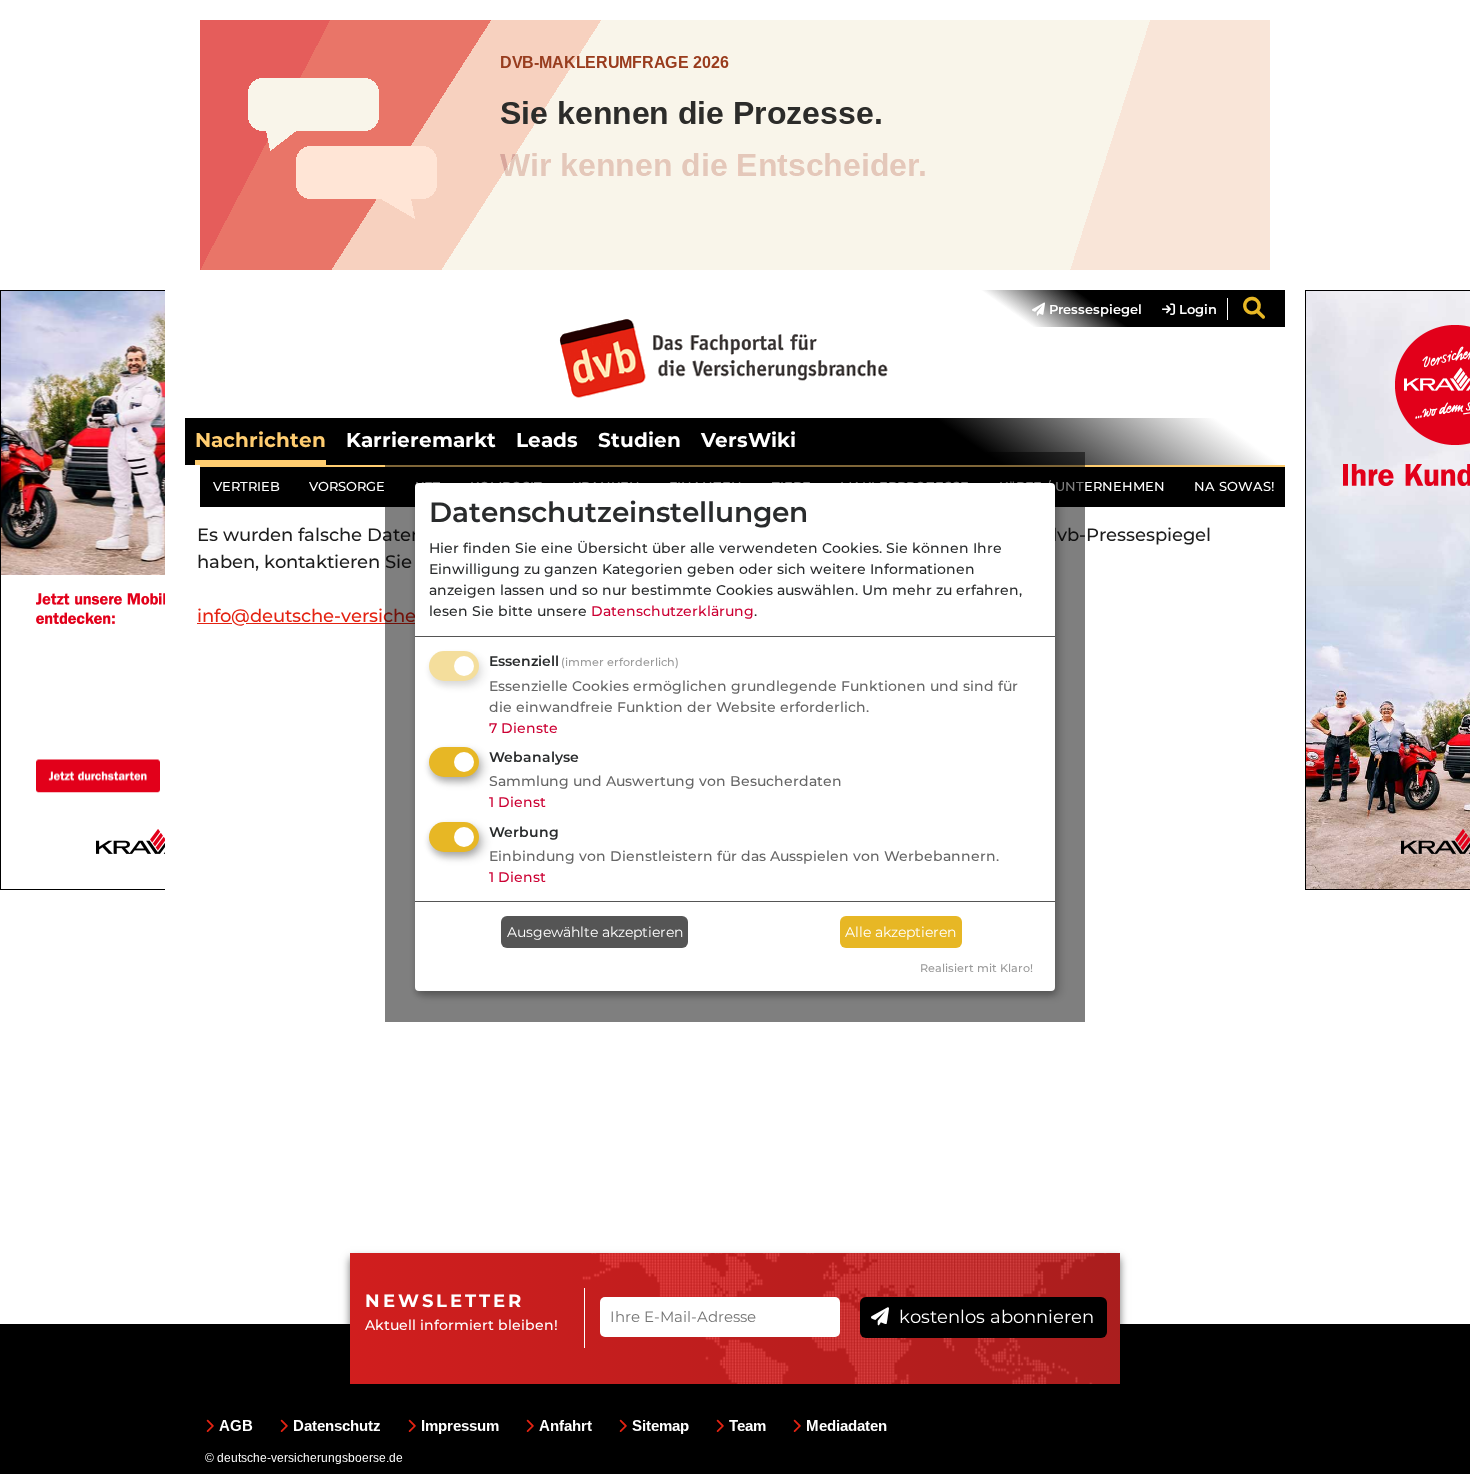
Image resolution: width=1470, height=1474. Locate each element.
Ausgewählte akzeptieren (595, 932)
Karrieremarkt (421, 440)
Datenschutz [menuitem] (337, 1425)
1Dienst (517, 802)
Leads (547, 440)
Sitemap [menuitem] (660, 1425)
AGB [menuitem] (236, 1425)
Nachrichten (260, 440)
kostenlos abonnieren (994, 1317)
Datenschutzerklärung (672, 611)
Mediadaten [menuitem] (846, 1425)
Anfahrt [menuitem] (565, 1425)
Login (1196, 309)
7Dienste (523, 728)
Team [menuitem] (747, 1425)
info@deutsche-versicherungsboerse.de (376, 616)
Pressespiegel (1093, 309)
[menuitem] (1077, 309)
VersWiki (748, 440)
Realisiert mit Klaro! (976, 968)
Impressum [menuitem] (460, 1425)
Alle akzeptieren (900, 932)
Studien (639, 440)
